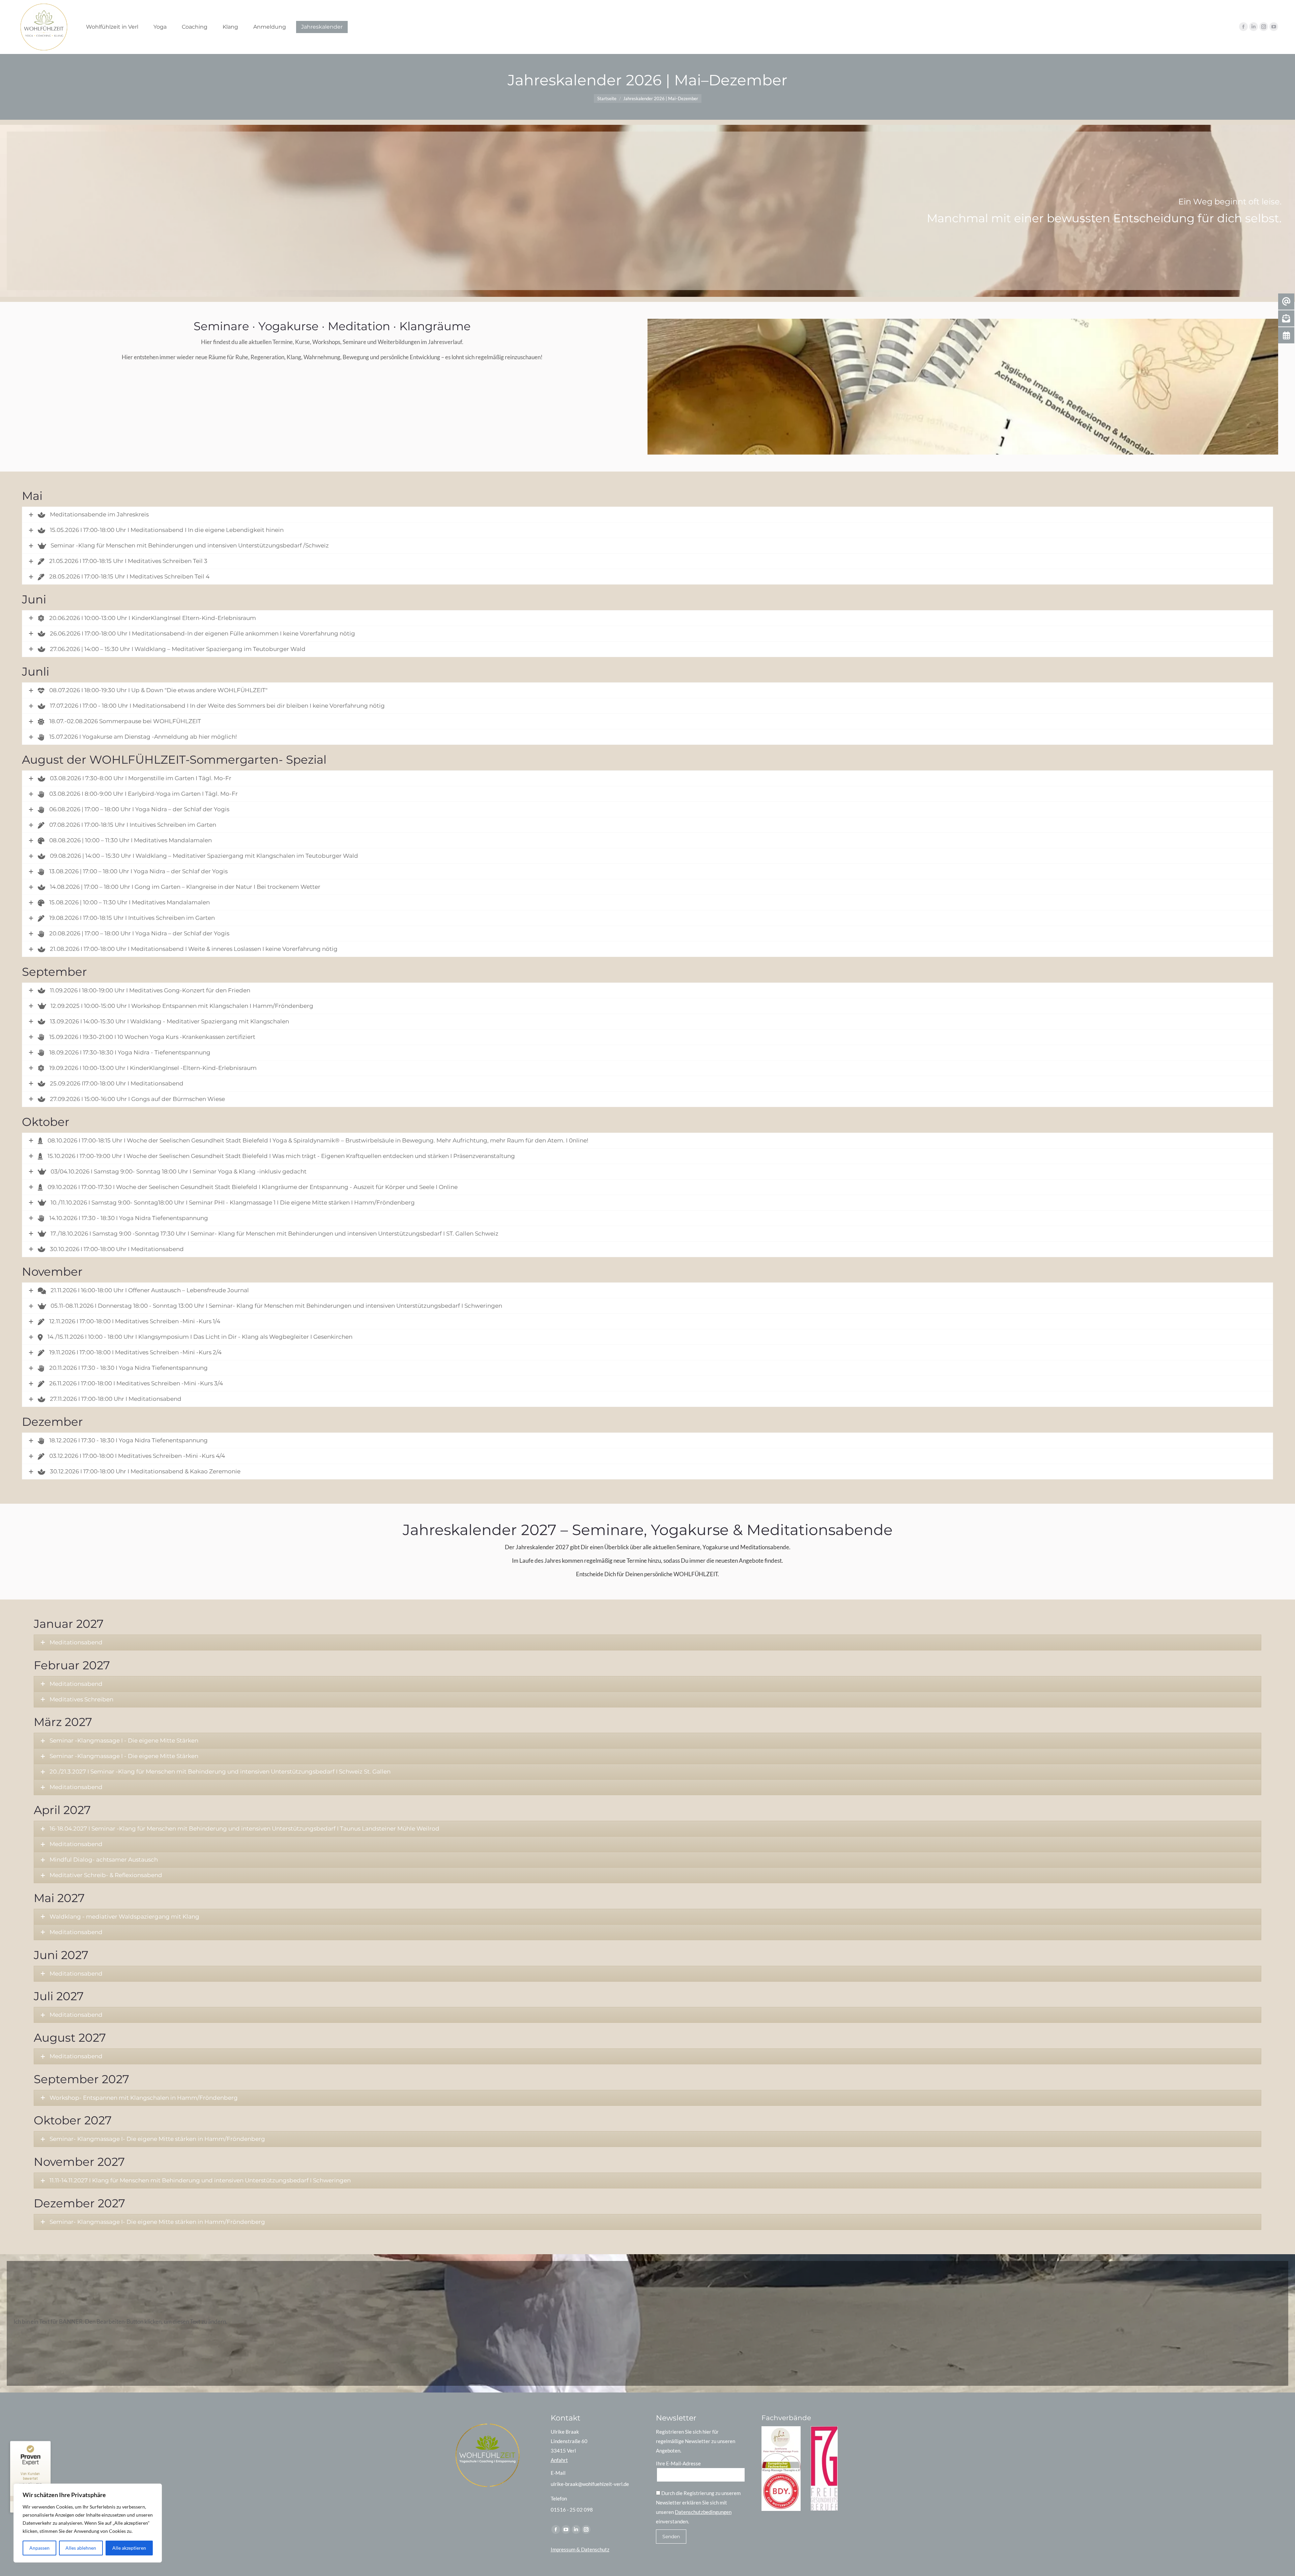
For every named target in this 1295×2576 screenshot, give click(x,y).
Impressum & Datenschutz (580, 2549)
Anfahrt (559, 2460)
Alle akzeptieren (129, 2548)
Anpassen (39, 2548)
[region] (88, 2523)
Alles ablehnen (81, 2548)
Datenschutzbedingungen (703, 2512)
